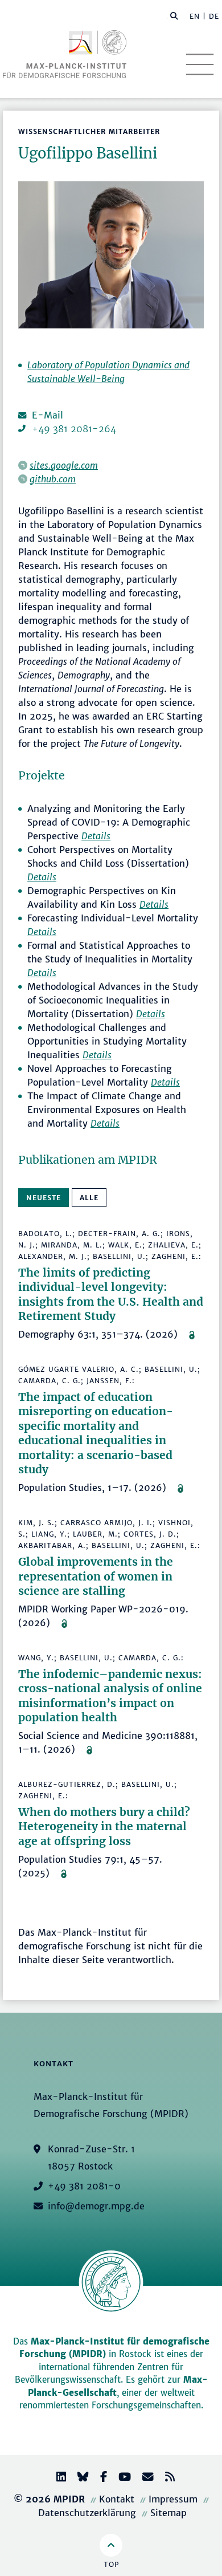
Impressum (173, 2499)
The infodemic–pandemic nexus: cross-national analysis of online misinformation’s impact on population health (110, 1696)
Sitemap (168, 2513)
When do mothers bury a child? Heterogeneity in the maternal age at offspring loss (104, 1827)
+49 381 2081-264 (74, 429)
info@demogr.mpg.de (96, 2206)
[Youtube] (120, 2478)
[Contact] (143, 2478)
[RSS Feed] (165, 2478)
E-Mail (48, 415)
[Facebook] (99, 2478)
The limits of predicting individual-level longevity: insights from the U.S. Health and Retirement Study (111, 1295)
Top (111, 2564)
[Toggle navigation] (200, 64)
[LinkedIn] (57, 2478)
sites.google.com (64, 465)
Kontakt (117, 2499)
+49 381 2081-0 (84, 2186)
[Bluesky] (79, 2478)
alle (89, 1198)
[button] (174, 15)
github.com (53, 479)
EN (195, 16)
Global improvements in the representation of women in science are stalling (96, 1576)
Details (96, 836)
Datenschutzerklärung (87, 2513)
